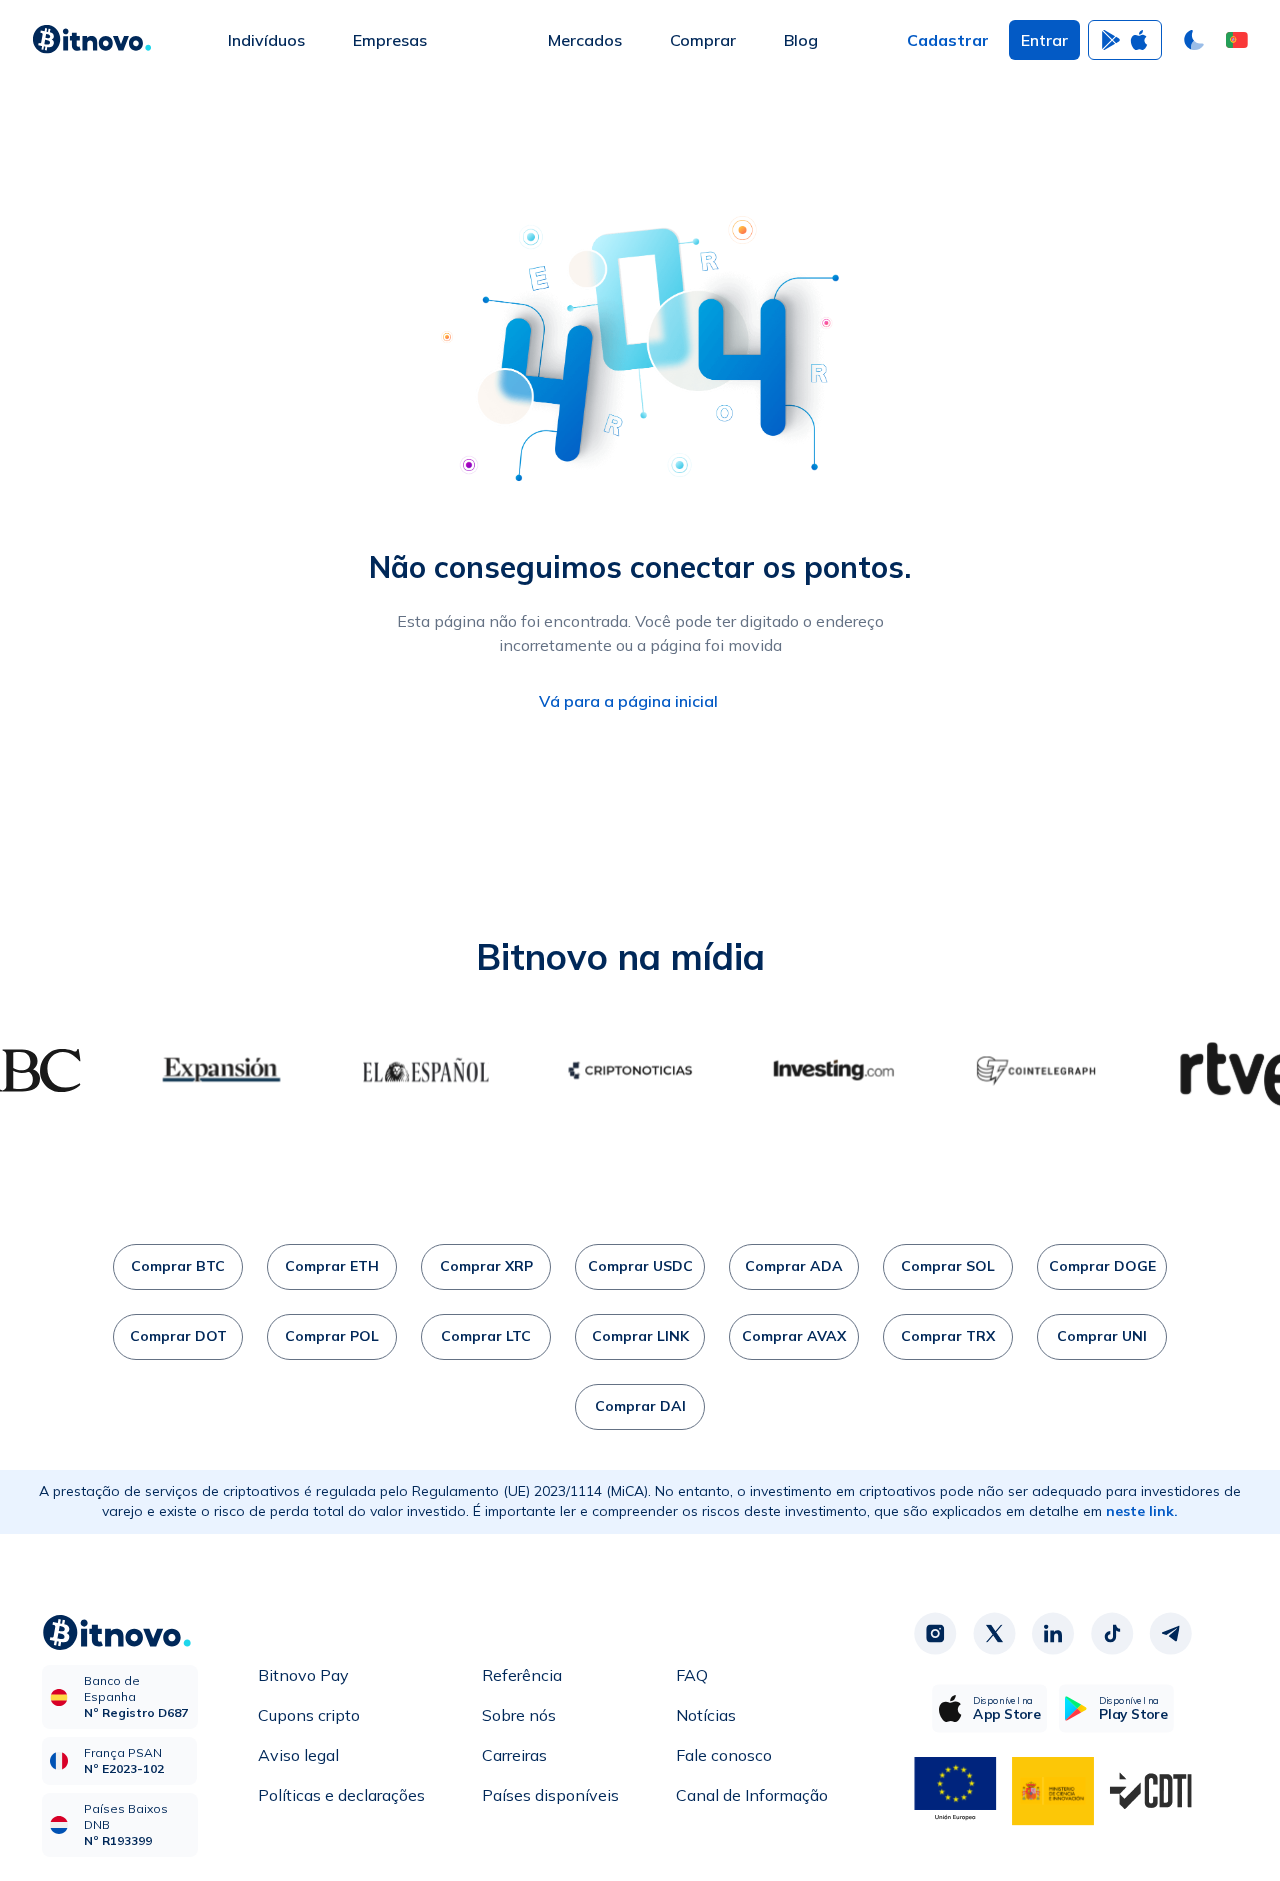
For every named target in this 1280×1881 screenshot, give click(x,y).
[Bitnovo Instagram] (935, 1634)
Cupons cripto (309, 1715)
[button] (1237, 40)
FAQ (692, 1675)
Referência (522, 1675)
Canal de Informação (752, 1795)
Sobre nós (519, 1715)
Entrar (1044, 40)
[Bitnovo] (92, 40)
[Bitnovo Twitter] (994, 1634)
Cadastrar (948, 40)
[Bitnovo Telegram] (1171, 1634)
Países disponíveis (550, 1795)
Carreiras (514, 1755)
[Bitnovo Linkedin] (1053, 1634)
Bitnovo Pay (303, 1675)
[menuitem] (266, 40)
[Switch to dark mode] (1194, 40)
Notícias (706, 1715)
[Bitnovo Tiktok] (1112, 1634)
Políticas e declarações (341, 1795)
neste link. (1142, 1511)
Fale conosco (724, 1755)
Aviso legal (298, 1755)
